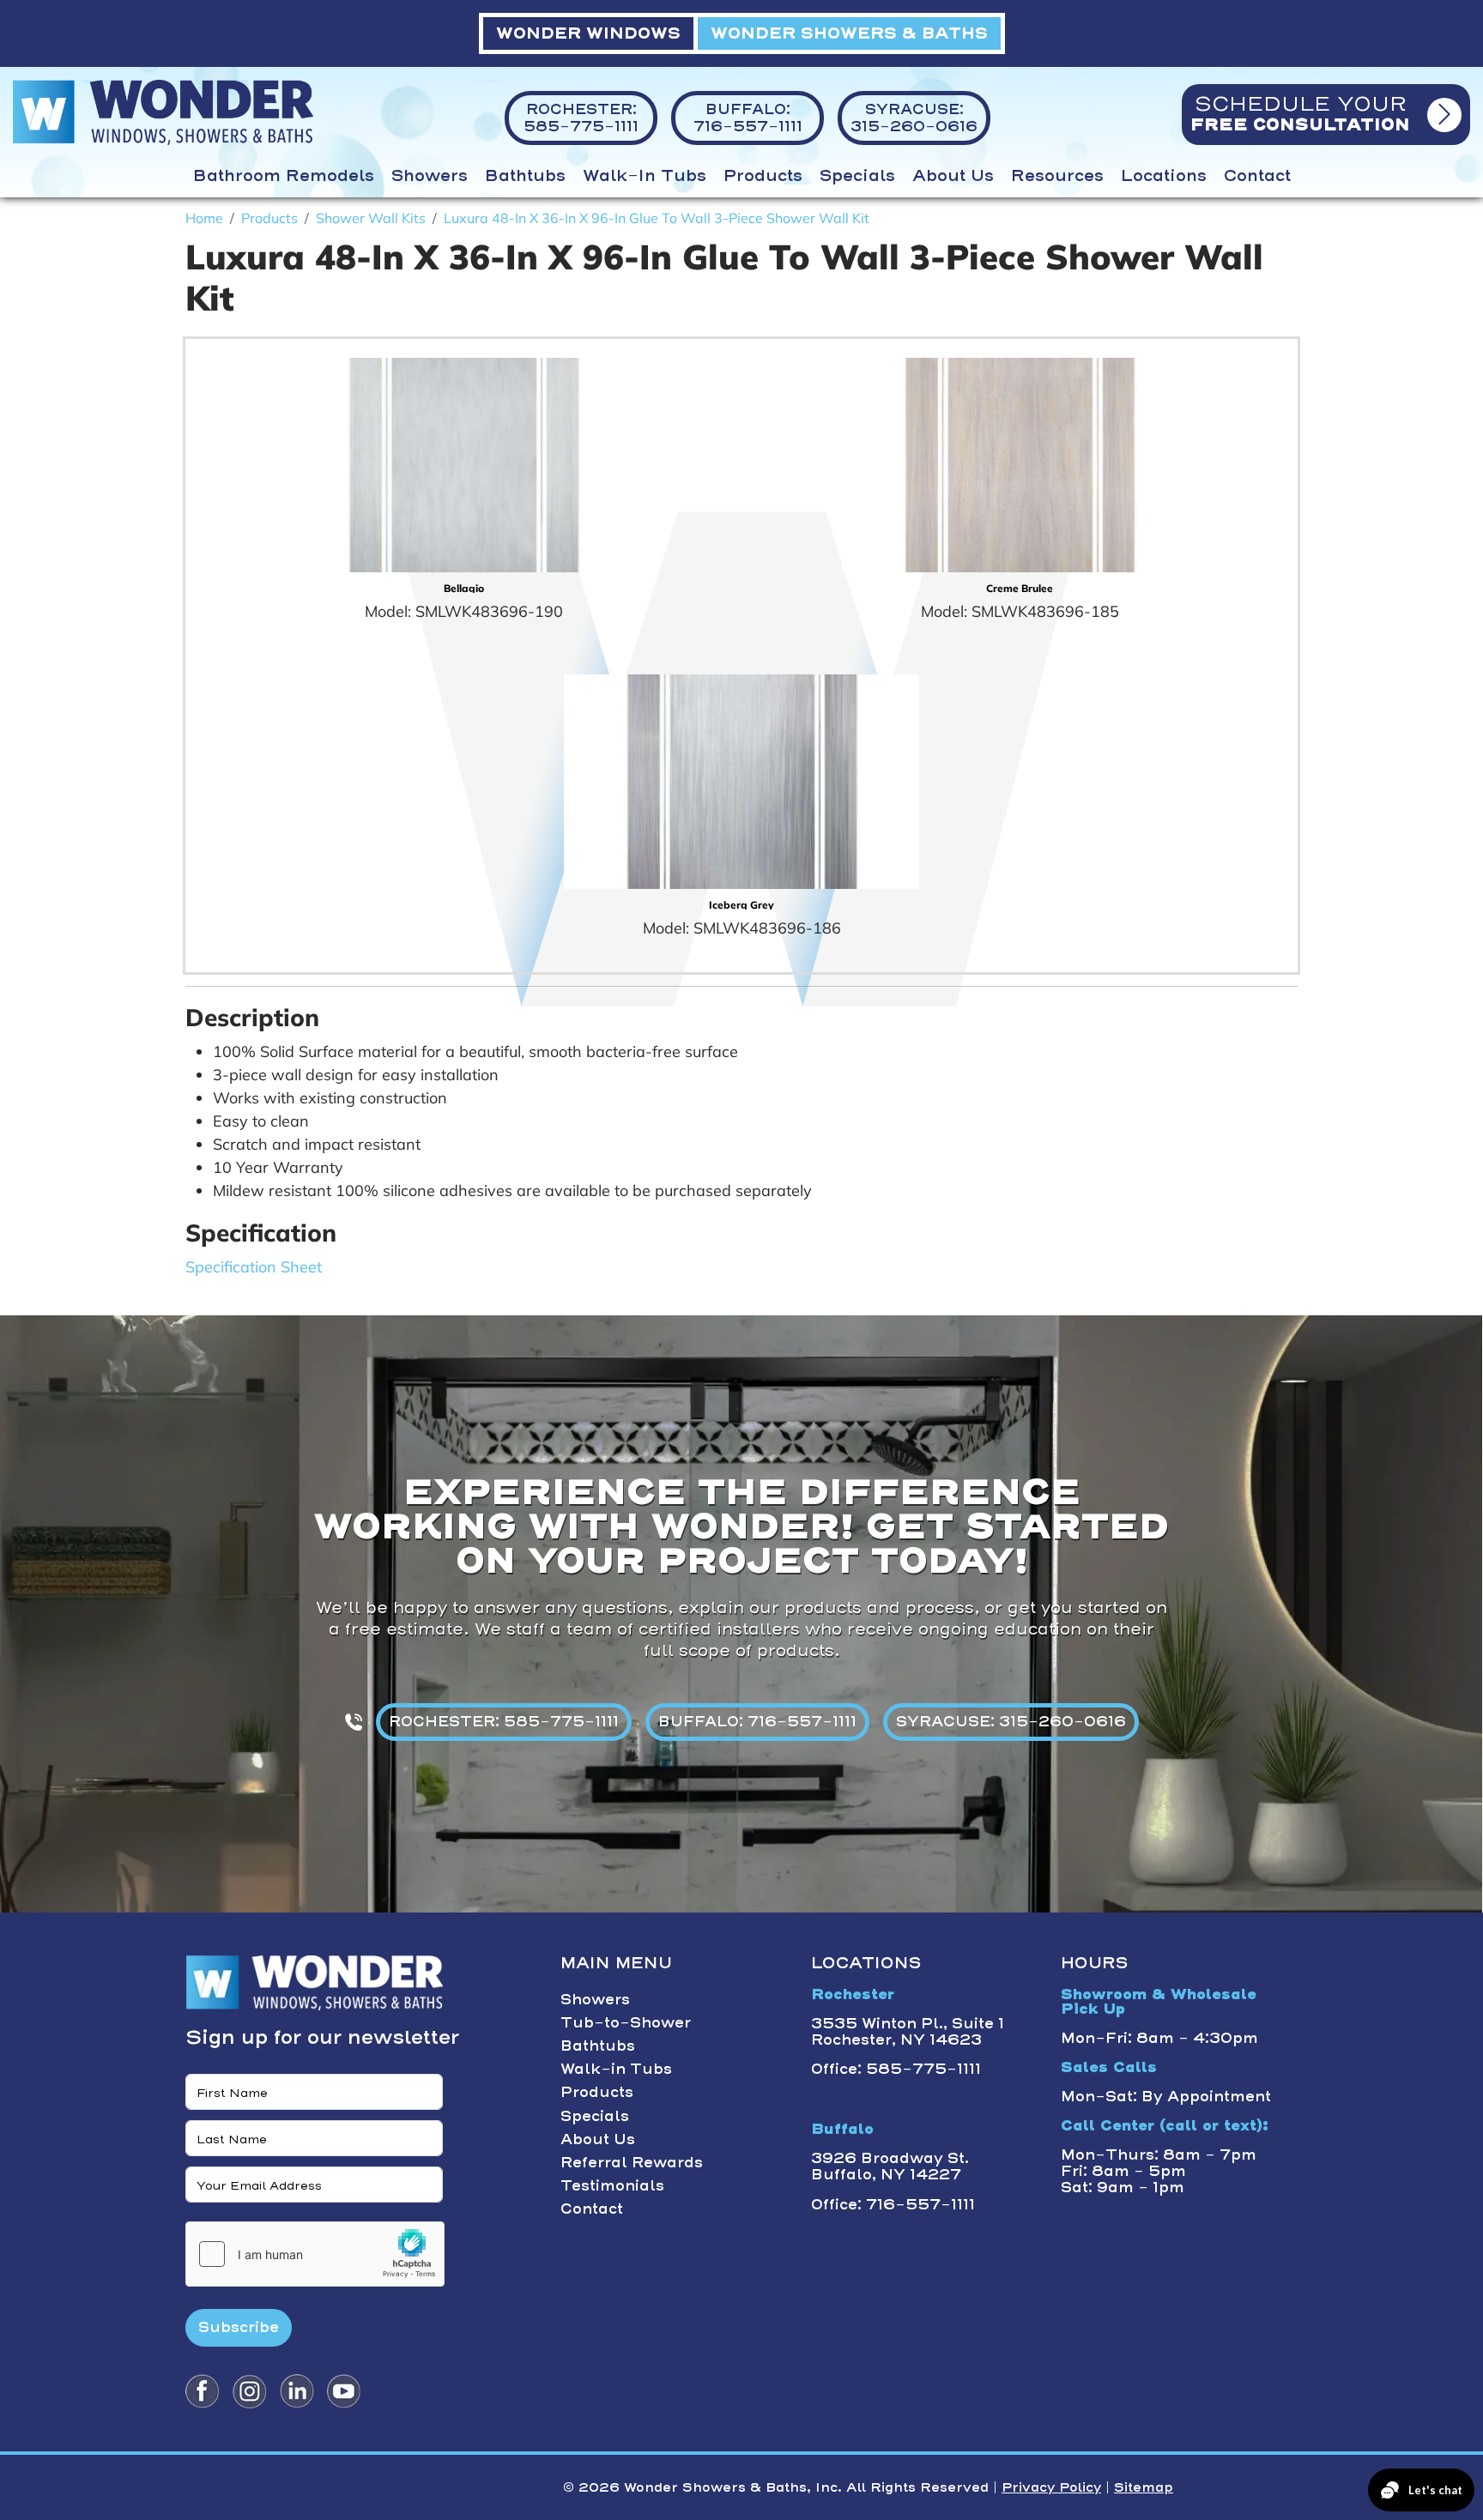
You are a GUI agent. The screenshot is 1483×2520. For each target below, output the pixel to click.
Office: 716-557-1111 (893, 2204)
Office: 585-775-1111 (896, 2069)
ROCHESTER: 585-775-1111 (504, 1721)
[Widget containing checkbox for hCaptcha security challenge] (315, 2254)
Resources (1057, 176)
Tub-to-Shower (626, 2022)
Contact (1257, 176)
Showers (430, 176)
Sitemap (1144, 2487)
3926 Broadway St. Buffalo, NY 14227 (890, 2166)
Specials (857, 176)
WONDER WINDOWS (588, 33)
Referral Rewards (632, 2162)
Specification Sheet (254, 1267)
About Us (953, 176)
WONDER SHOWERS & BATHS (849, 33)
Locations (1164, 176)
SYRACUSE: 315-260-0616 (1011, 1721)
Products (763, 176)
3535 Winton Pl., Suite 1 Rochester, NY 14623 (908, 2031)
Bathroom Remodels (284, 176)
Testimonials (612, 2185)
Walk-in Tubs (645, 176)
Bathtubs (525, 176)
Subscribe (239, 2327)
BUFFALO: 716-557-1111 (757, 1721)
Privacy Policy (1051, 2487)
